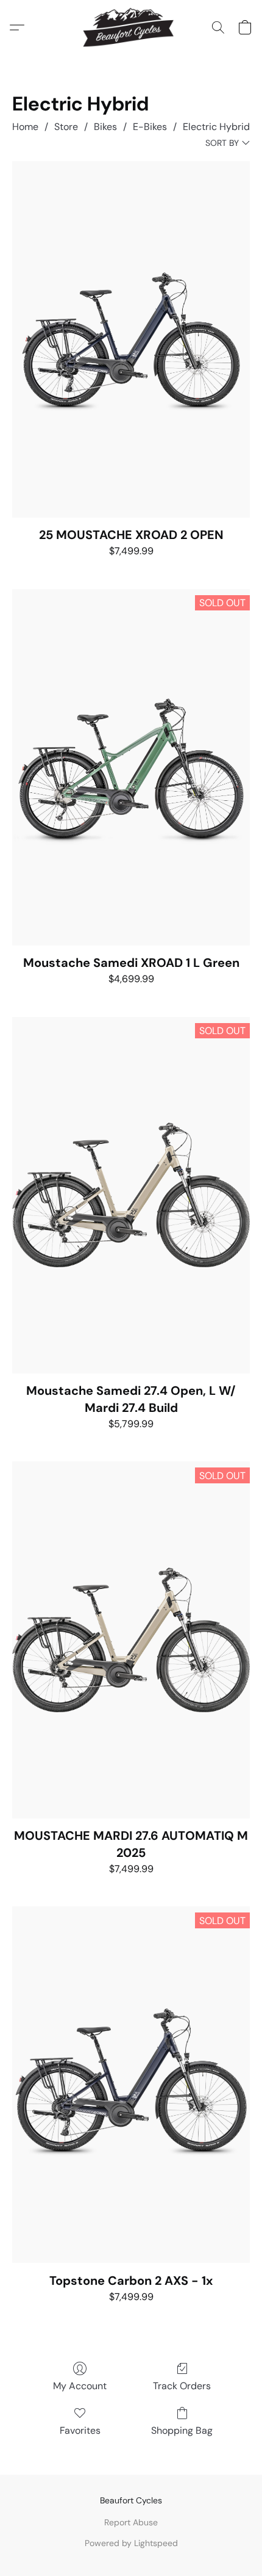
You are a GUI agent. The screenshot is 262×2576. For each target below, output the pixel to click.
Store (66, 127)
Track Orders (182, 2386)
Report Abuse (131, 2522)
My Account (80, 2386)
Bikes (105, 127)
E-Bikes (150, 127)
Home (25, 127)
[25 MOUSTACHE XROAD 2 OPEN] (131, 339)
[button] (131, 27)
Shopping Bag (182, 2430)
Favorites (80, 2430)
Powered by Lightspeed (131, 2543)
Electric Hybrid (216, 127)
